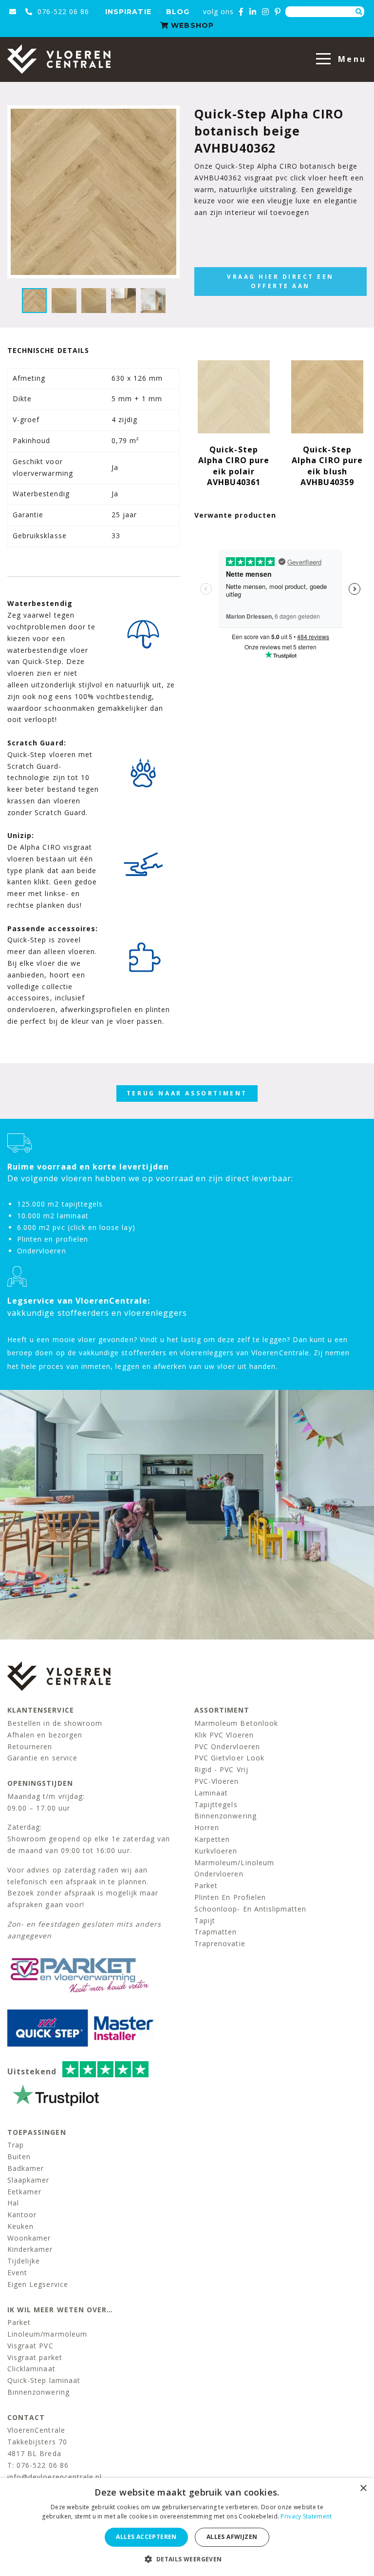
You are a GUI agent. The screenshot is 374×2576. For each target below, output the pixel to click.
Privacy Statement (306, 2516)
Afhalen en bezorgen (45, 1735)
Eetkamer (24, 2192)
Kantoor (22, 2215)
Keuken (20, 2226)
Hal (13, 2203)
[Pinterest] (278, 12)
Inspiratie (128, 12)
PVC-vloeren (217, 1781)
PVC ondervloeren (227, 1747)
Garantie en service (42, 1758)
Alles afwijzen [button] (232, 2537)
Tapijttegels (216, 1805)
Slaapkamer (28, 2180)
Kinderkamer (30, 2249)
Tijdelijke (24, 2261)
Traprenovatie (220, 1943)
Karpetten (212, 1839)
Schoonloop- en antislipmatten (250, 1909)
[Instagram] (266, 12)
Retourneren (30, 1747)
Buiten (19, 2156)
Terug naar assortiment (187, 1093)
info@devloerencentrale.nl (55, 2477)
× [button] (363, 2488)
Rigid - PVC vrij (221, 1769)
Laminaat (211, 1793)
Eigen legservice (38, 2284)
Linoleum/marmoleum (47, 2334)
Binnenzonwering (225, 1816)
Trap (16, 2145)
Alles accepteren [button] (146, 2537)
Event (17, 2273)
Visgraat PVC (30, 2346)
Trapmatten (216, 1932)
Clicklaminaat (31, 2369)
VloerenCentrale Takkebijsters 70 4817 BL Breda (37, 2442)
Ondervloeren (219, 1874)
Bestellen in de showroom (55, 1723)
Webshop (191, 25)
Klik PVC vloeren (224, 1735)
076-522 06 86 (62, 11)
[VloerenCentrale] (59, 59)
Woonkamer (29, 2238)
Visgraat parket (35, 2357)
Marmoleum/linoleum (234, 1863)
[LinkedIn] (253, 12)
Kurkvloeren (216, 1851)
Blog (178, 12)
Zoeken (359, 12)
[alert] (187, 2527)
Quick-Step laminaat (44, 2380)
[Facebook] (241, 12)
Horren (207, 1827)
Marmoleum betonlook (236, 1723)
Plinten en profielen (230, 1897)
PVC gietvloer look (229, 1758)
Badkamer (26, 2168)
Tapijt (205, 1921)
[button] (187, 2559)
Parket (206, 1885)
